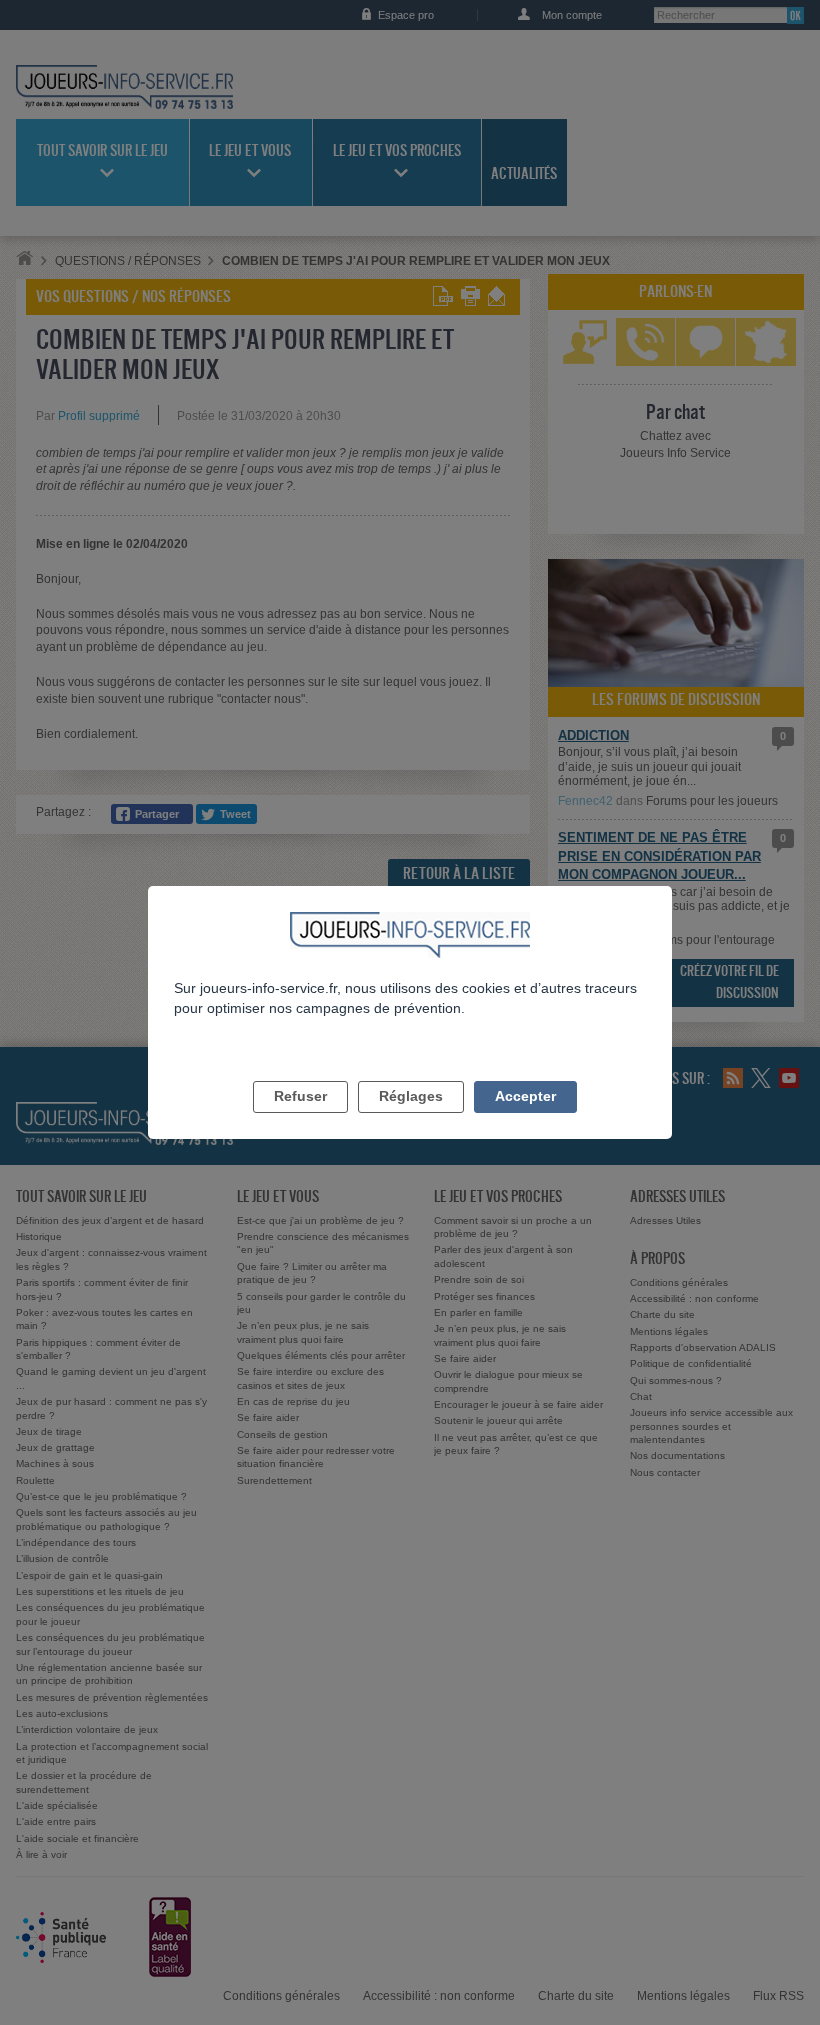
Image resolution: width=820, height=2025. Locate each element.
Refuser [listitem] (300, 1096)
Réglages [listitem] (411, 1096)
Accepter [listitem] (525, 1096)
